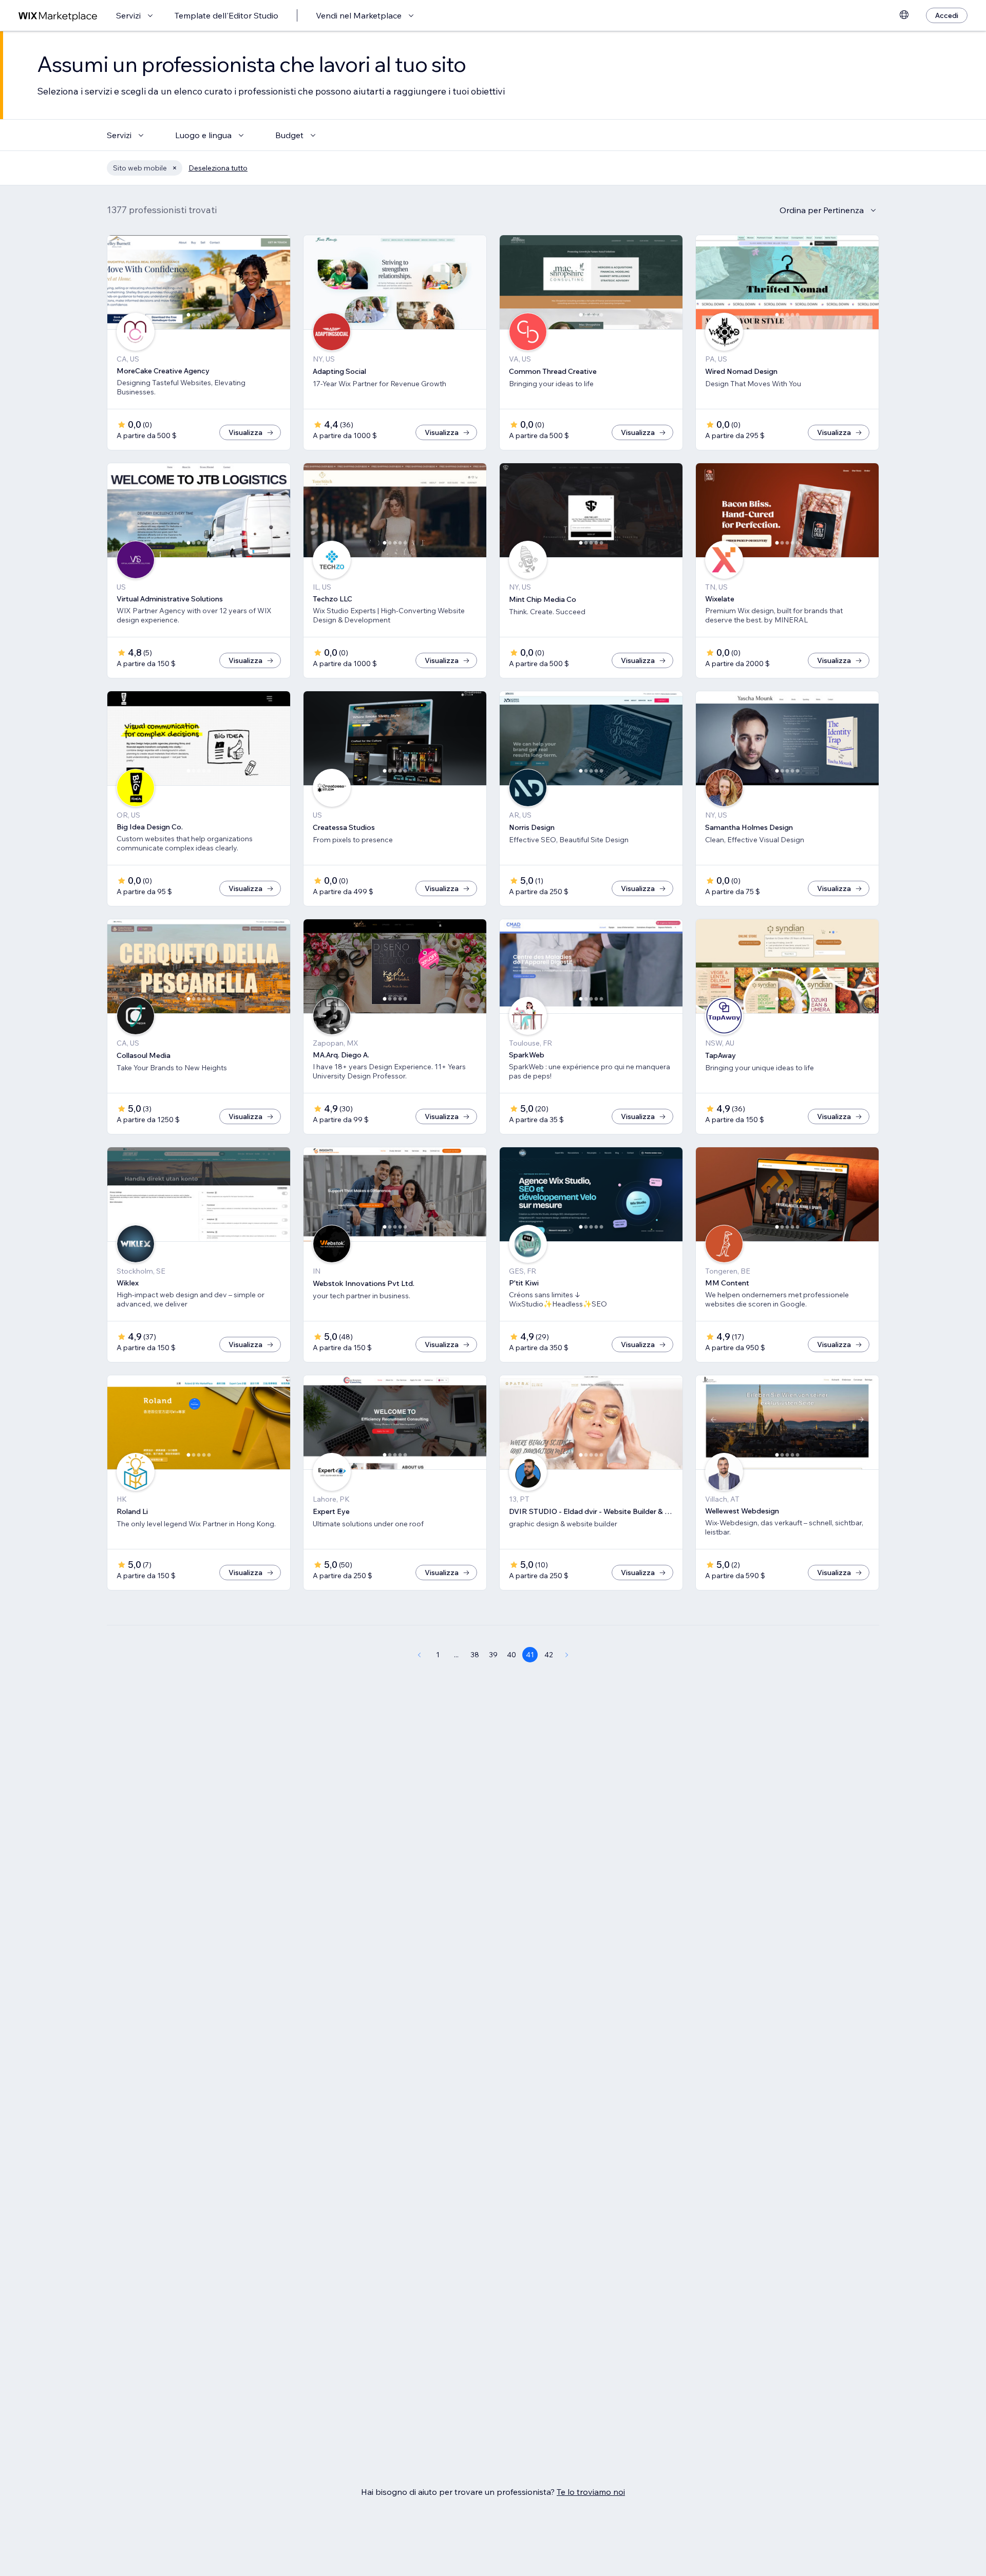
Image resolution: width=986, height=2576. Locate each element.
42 (549, 1655)
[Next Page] (567, 1655)
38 (475, 1655)
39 (493, 1655)
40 (511, 1655)
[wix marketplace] (58, 16)
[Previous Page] (419, 1655)
